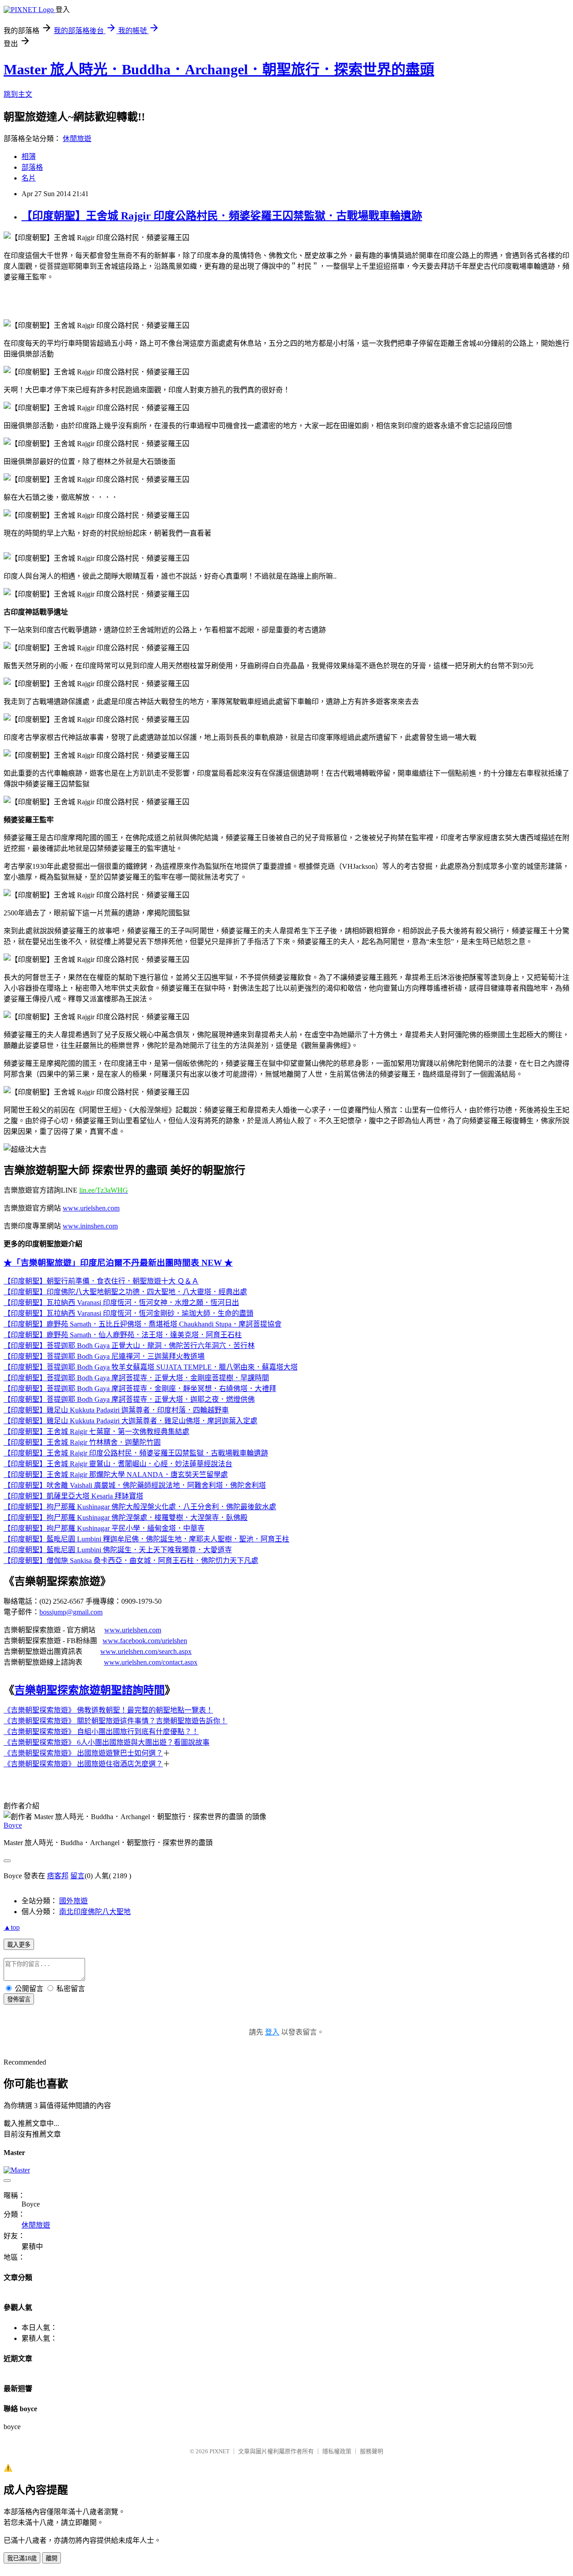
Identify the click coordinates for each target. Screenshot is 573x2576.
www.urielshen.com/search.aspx (146, 1651)
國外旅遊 (73, 1901)
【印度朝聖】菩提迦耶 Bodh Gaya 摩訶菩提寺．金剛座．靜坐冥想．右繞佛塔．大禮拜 (140, 1389)
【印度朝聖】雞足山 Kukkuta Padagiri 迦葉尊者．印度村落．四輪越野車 (116, 1410)
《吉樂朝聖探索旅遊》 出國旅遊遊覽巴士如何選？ (83, 1753)
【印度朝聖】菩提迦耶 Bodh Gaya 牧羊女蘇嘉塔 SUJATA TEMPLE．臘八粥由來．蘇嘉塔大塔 (151, 1367)
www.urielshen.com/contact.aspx (151, 1662)
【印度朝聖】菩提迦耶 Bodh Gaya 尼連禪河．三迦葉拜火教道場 (104, 1356)
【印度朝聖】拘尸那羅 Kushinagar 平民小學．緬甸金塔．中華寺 (104, 1528)
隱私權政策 (337, 2451)
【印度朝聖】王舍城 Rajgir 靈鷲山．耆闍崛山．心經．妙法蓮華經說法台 (118, 1464)
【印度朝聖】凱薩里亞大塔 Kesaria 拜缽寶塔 (73, 1496)
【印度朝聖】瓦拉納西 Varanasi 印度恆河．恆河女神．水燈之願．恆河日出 (121, 1303)
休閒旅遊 (77, 139)
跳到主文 (18, 94)
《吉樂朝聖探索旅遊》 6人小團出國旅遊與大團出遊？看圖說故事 (107, 1742)
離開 (51, 2558)
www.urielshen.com (133, 1630)
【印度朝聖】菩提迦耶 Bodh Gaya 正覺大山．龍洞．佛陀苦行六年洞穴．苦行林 (129, 1346)
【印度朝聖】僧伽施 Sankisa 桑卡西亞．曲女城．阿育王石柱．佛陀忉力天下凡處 (131, 1561)
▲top (12, 1927)
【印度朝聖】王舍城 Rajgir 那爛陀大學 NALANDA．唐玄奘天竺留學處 (116, 1475)
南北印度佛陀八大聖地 (95, 1912)
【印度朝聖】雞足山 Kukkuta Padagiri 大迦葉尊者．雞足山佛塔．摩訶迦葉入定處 (130, 1421)
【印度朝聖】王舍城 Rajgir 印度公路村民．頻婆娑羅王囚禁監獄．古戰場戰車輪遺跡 (222, 216)
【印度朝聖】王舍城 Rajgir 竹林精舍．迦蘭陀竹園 (82, 1442)
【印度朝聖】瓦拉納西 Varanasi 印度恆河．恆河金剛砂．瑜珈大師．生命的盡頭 (128, 1313)
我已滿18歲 (22, 2558)
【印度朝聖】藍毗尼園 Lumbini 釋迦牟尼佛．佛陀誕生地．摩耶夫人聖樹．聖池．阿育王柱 (146, 1539)
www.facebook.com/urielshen (145, 1641)
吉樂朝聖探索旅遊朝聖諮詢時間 (90, 1690)
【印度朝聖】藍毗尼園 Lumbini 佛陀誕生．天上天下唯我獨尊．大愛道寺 (118, 1550)
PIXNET (220, 2451)
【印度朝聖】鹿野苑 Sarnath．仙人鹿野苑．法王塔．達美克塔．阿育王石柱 (123, 1335)
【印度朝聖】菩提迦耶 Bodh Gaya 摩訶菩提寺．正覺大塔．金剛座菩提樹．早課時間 (136, 1378)
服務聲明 (372, 2451)
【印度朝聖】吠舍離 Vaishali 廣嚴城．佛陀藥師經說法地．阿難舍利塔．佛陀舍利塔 (135, 1485)
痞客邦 (58, 1876)
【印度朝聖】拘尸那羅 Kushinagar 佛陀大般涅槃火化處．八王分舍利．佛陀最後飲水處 (140, 1507)
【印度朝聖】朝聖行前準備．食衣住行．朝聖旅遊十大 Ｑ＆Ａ (101, 1281)
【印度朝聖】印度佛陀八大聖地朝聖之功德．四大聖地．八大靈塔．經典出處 (125, 1292)
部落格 (32, 167)
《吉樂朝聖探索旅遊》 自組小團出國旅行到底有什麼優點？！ (101, 1732)
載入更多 (19, 1945)
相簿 (29, 157)
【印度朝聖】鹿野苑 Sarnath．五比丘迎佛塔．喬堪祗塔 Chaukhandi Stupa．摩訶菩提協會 (143, 1324)
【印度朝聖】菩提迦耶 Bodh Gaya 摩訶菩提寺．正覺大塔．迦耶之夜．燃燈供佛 (129, 1399)
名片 (29, 178)
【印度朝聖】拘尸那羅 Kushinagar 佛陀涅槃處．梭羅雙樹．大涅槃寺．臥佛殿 (126, 1518)
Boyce (13, 1825)
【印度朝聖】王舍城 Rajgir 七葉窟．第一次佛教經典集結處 (96, 1432)
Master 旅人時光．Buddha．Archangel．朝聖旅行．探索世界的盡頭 (219, 69)
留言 (77, 1876)
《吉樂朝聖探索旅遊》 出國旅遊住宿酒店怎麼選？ (83, 1764)
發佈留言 (19, 1999)
